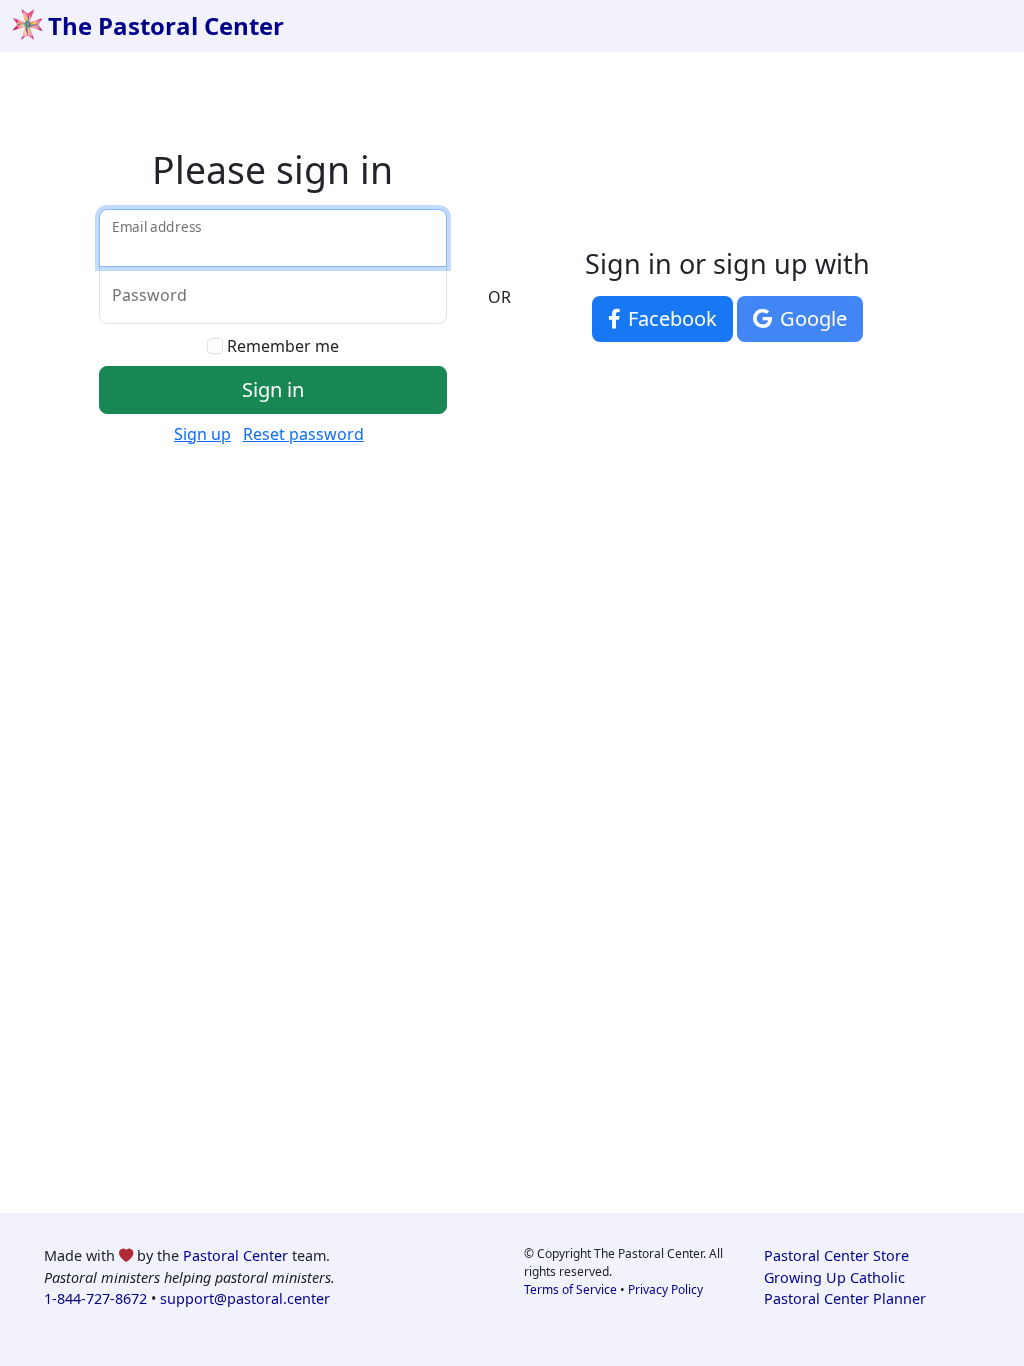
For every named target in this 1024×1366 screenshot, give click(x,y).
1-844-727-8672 (95, 1298)
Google (811, 318)
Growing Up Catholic (834, 1277)
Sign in (273, 389)
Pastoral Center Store (836, 1255)
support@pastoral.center (245, 1298)
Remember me (283, 346)
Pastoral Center (235, 1255)
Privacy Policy (665, 1289)
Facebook (670, 318)
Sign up (202, 434)
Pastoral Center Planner (845, 1298)
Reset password (303, 434)
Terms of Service (570, 1289)
